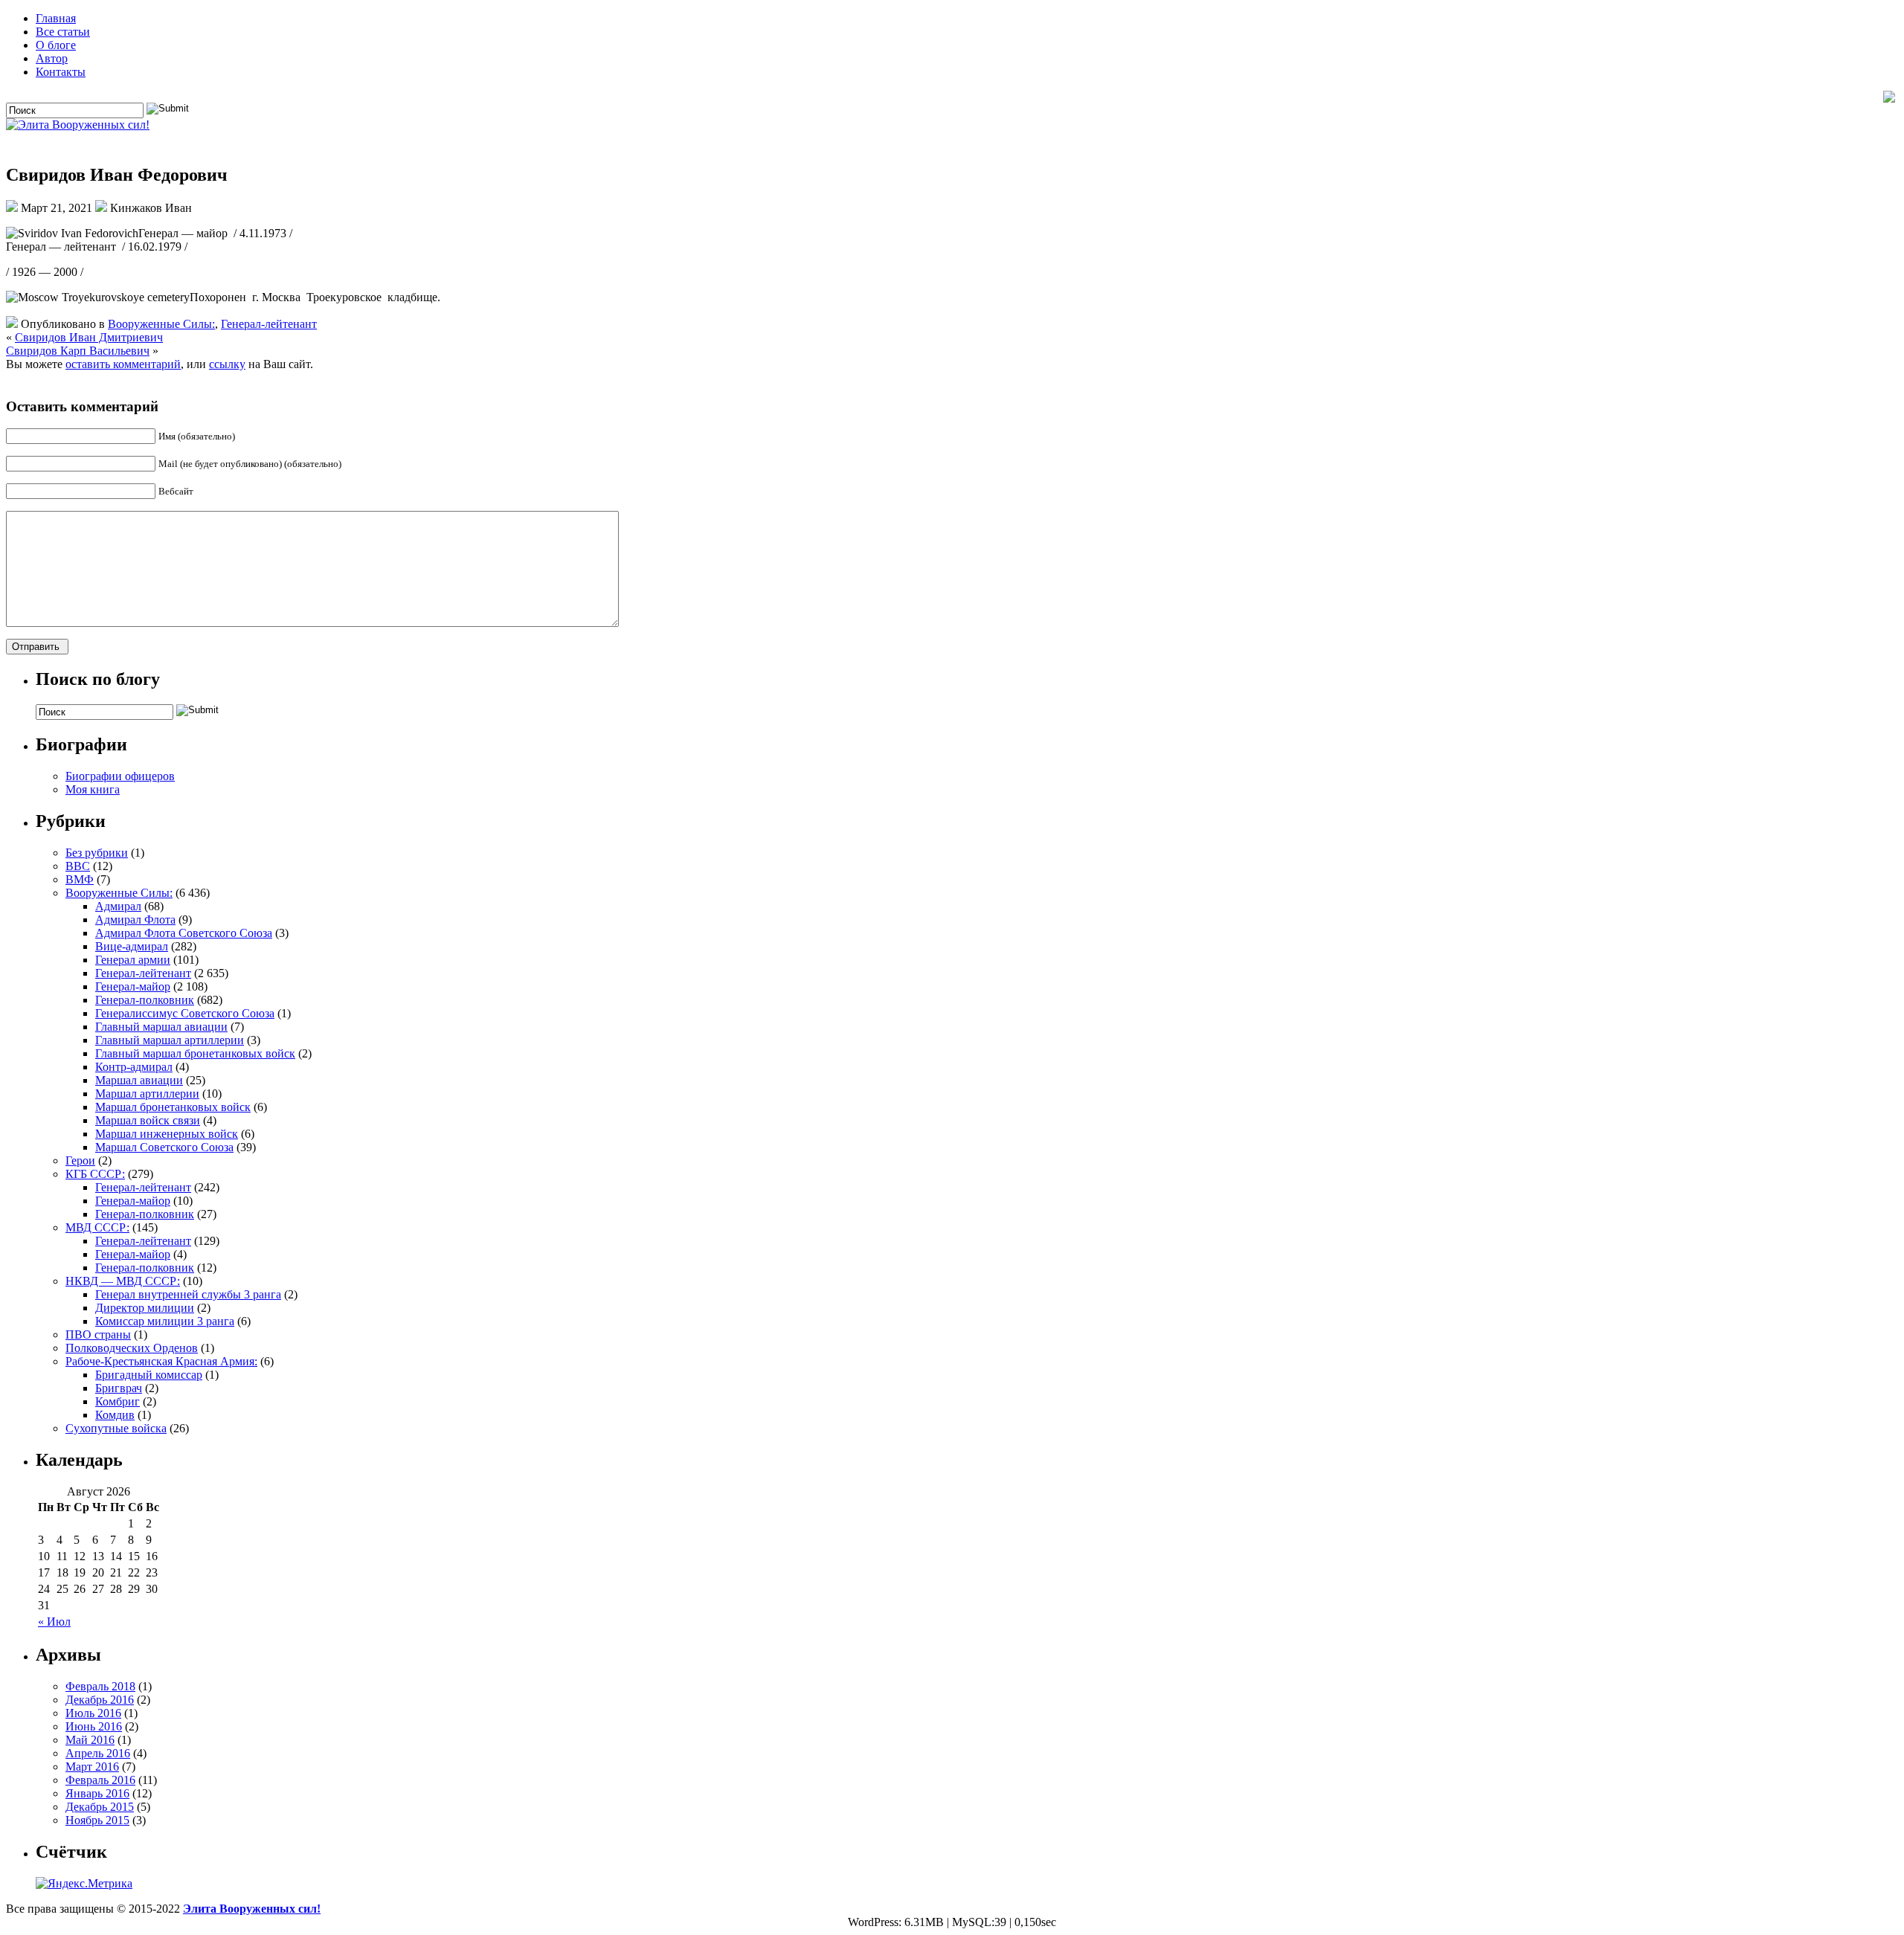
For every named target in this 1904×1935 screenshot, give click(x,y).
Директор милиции (145, 1308)
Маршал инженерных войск (167, 1134)
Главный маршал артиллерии (170, 1040)
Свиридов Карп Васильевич (78, 351)
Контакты (61, 72)
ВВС (78, 866)
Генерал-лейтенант (269, 324)
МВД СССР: (97, 1227)
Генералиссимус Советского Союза (185, 1013)
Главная (56, 18)
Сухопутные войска (116, 1428)
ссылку (227, 364)
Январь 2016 (97, 1793)
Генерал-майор (133, 986)
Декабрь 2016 (100, 1700)
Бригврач (119, 1388)
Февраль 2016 (100, 1780)
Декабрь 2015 (100, 1807)
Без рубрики (97, 853)
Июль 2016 (93, 1713)
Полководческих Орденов (132, 1348)
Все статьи (63, 32)
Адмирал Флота (135, 920)
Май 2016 (90, 1740)
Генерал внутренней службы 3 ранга (188, 1294)
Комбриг (118, 1401)
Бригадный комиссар (149, 1375)
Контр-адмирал (134, 1067)
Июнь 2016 (94, 1726)
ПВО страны (98, 1334)
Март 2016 (92, 1767)
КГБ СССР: (95, 1174)
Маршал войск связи (148, 1120)
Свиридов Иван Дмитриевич (89, 337)
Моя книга (93, 789)
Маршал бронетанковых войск (173, 1107)
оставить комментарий (123, 364)
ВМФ (80, 879)
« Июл (54, 1622)
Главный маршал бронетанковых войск (195, 1053)
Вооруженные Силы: (161, 324)
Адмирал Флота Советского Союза (184, 933)
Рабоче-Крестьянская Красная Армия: (161, 1361)
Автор (52, 58)
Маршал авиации (139, 1080)
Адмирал (118, 906)
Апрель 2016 (98, 1753)
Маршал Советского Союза (164, 1147)
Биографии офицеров (120, 776)
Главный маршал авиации (161, 1027)
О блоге (56, 45)
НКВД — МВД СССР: (123, 1281)
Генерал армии (133, 960)
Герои (80, 1160)
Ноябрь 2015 (97, 1820)
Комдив (115, 1415)
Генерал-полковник (145, 1000)
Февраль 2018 (100, 1686)
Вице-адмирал (132, 946)
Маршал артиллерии (147, 1094)
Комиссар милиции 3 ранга (165, 1321)
